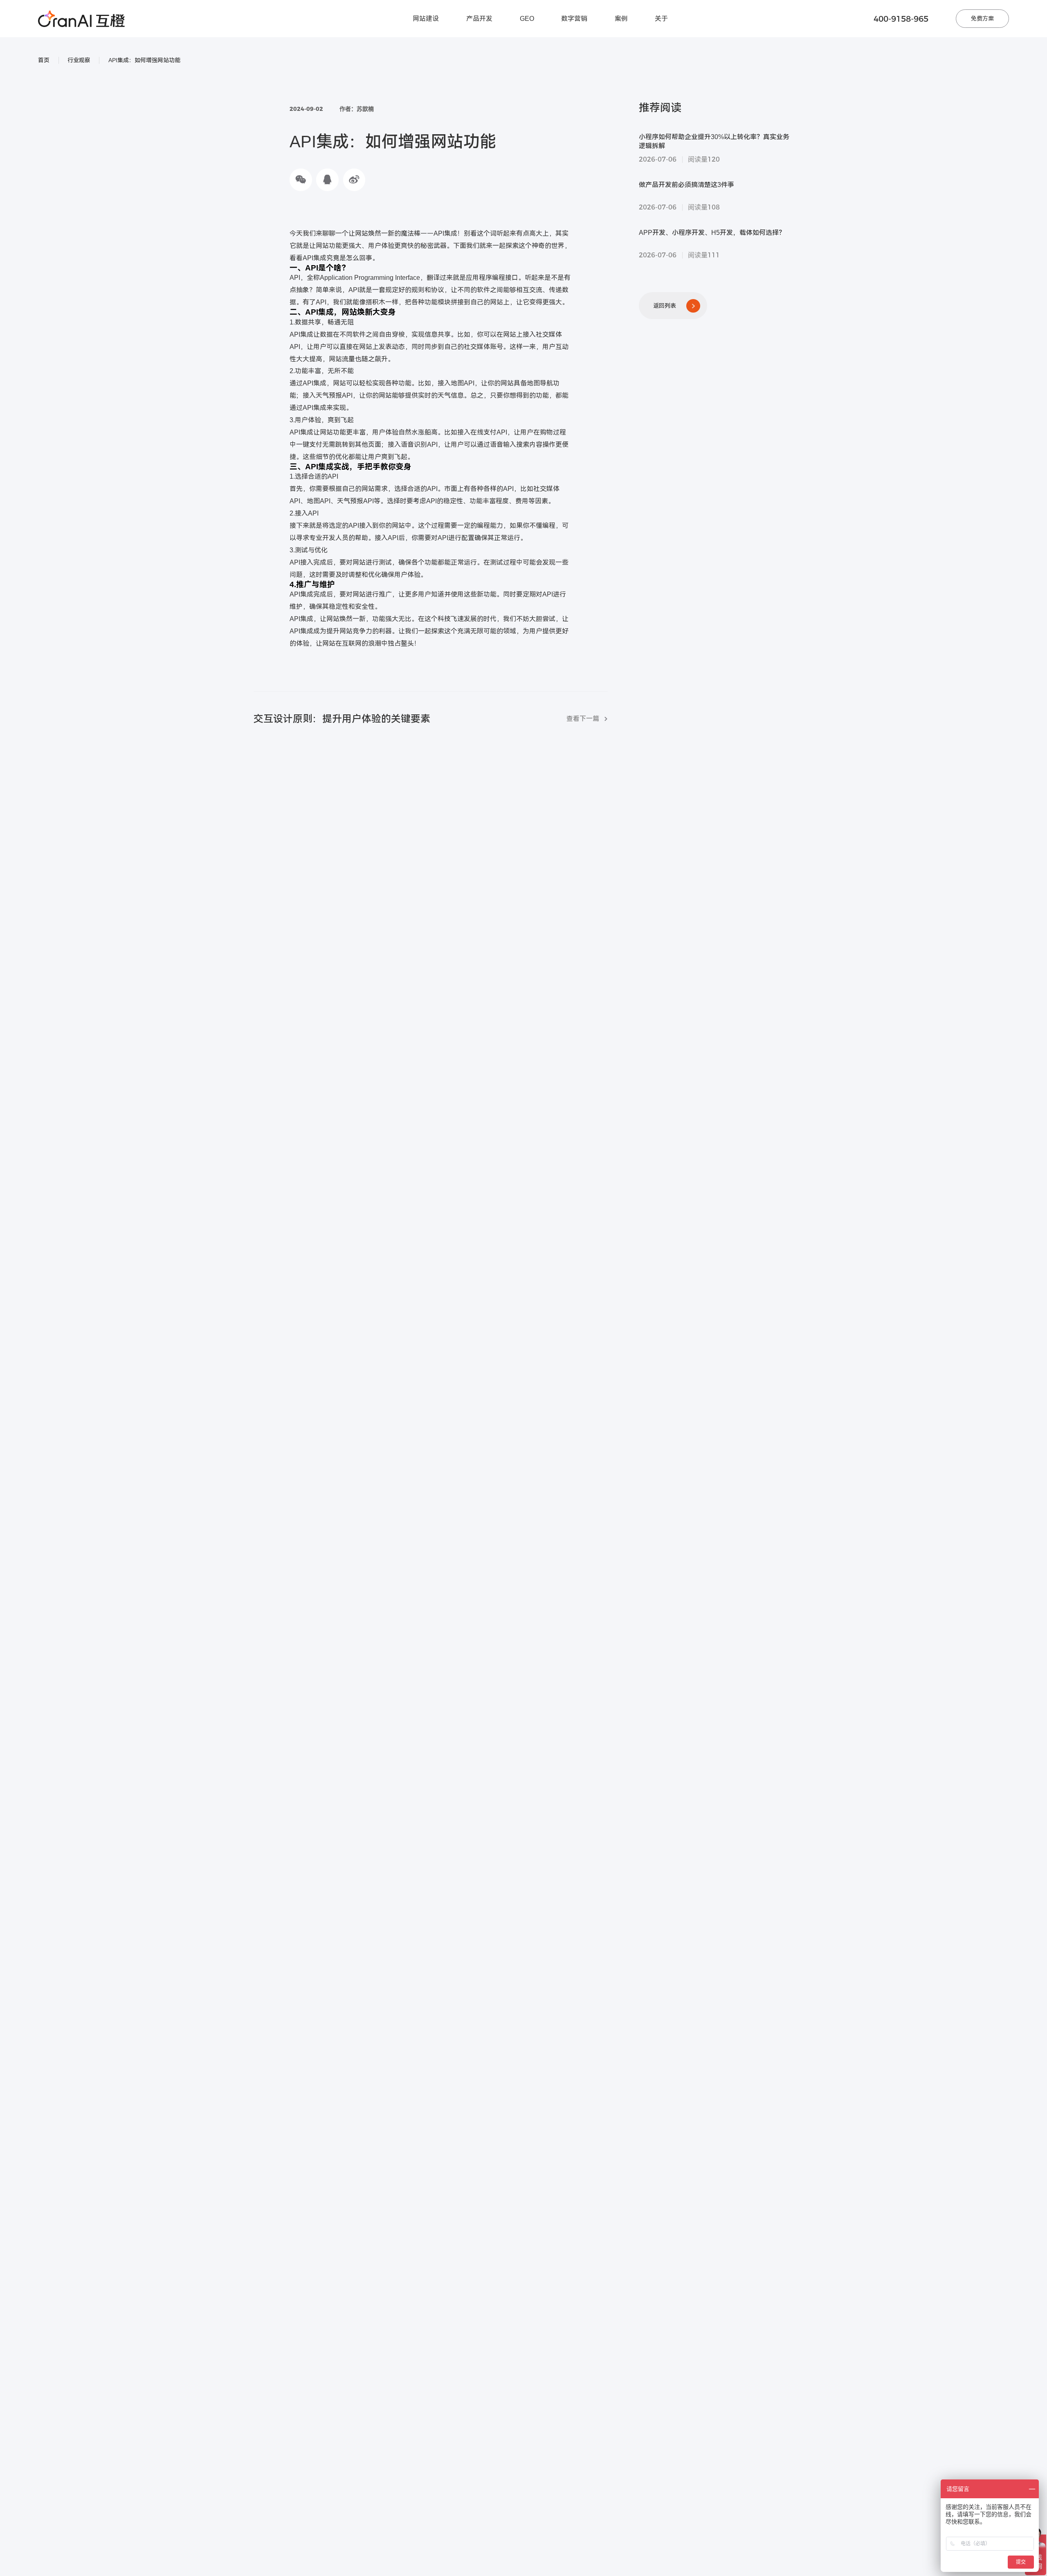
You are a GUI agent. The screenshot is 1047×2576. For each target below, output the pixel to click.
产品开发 (479, 19)
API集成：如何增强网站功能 (144, 60)
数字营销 (574, 19)
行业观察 (79, 60)
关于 (661, 19)
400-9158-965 (901, 19)
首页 (44, 60)
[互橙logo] (81, 19)
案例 (621, 19)
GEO (527, 19)
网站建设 (426, 19)
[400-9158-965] (1038, 2439)
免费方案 (982, 18)
